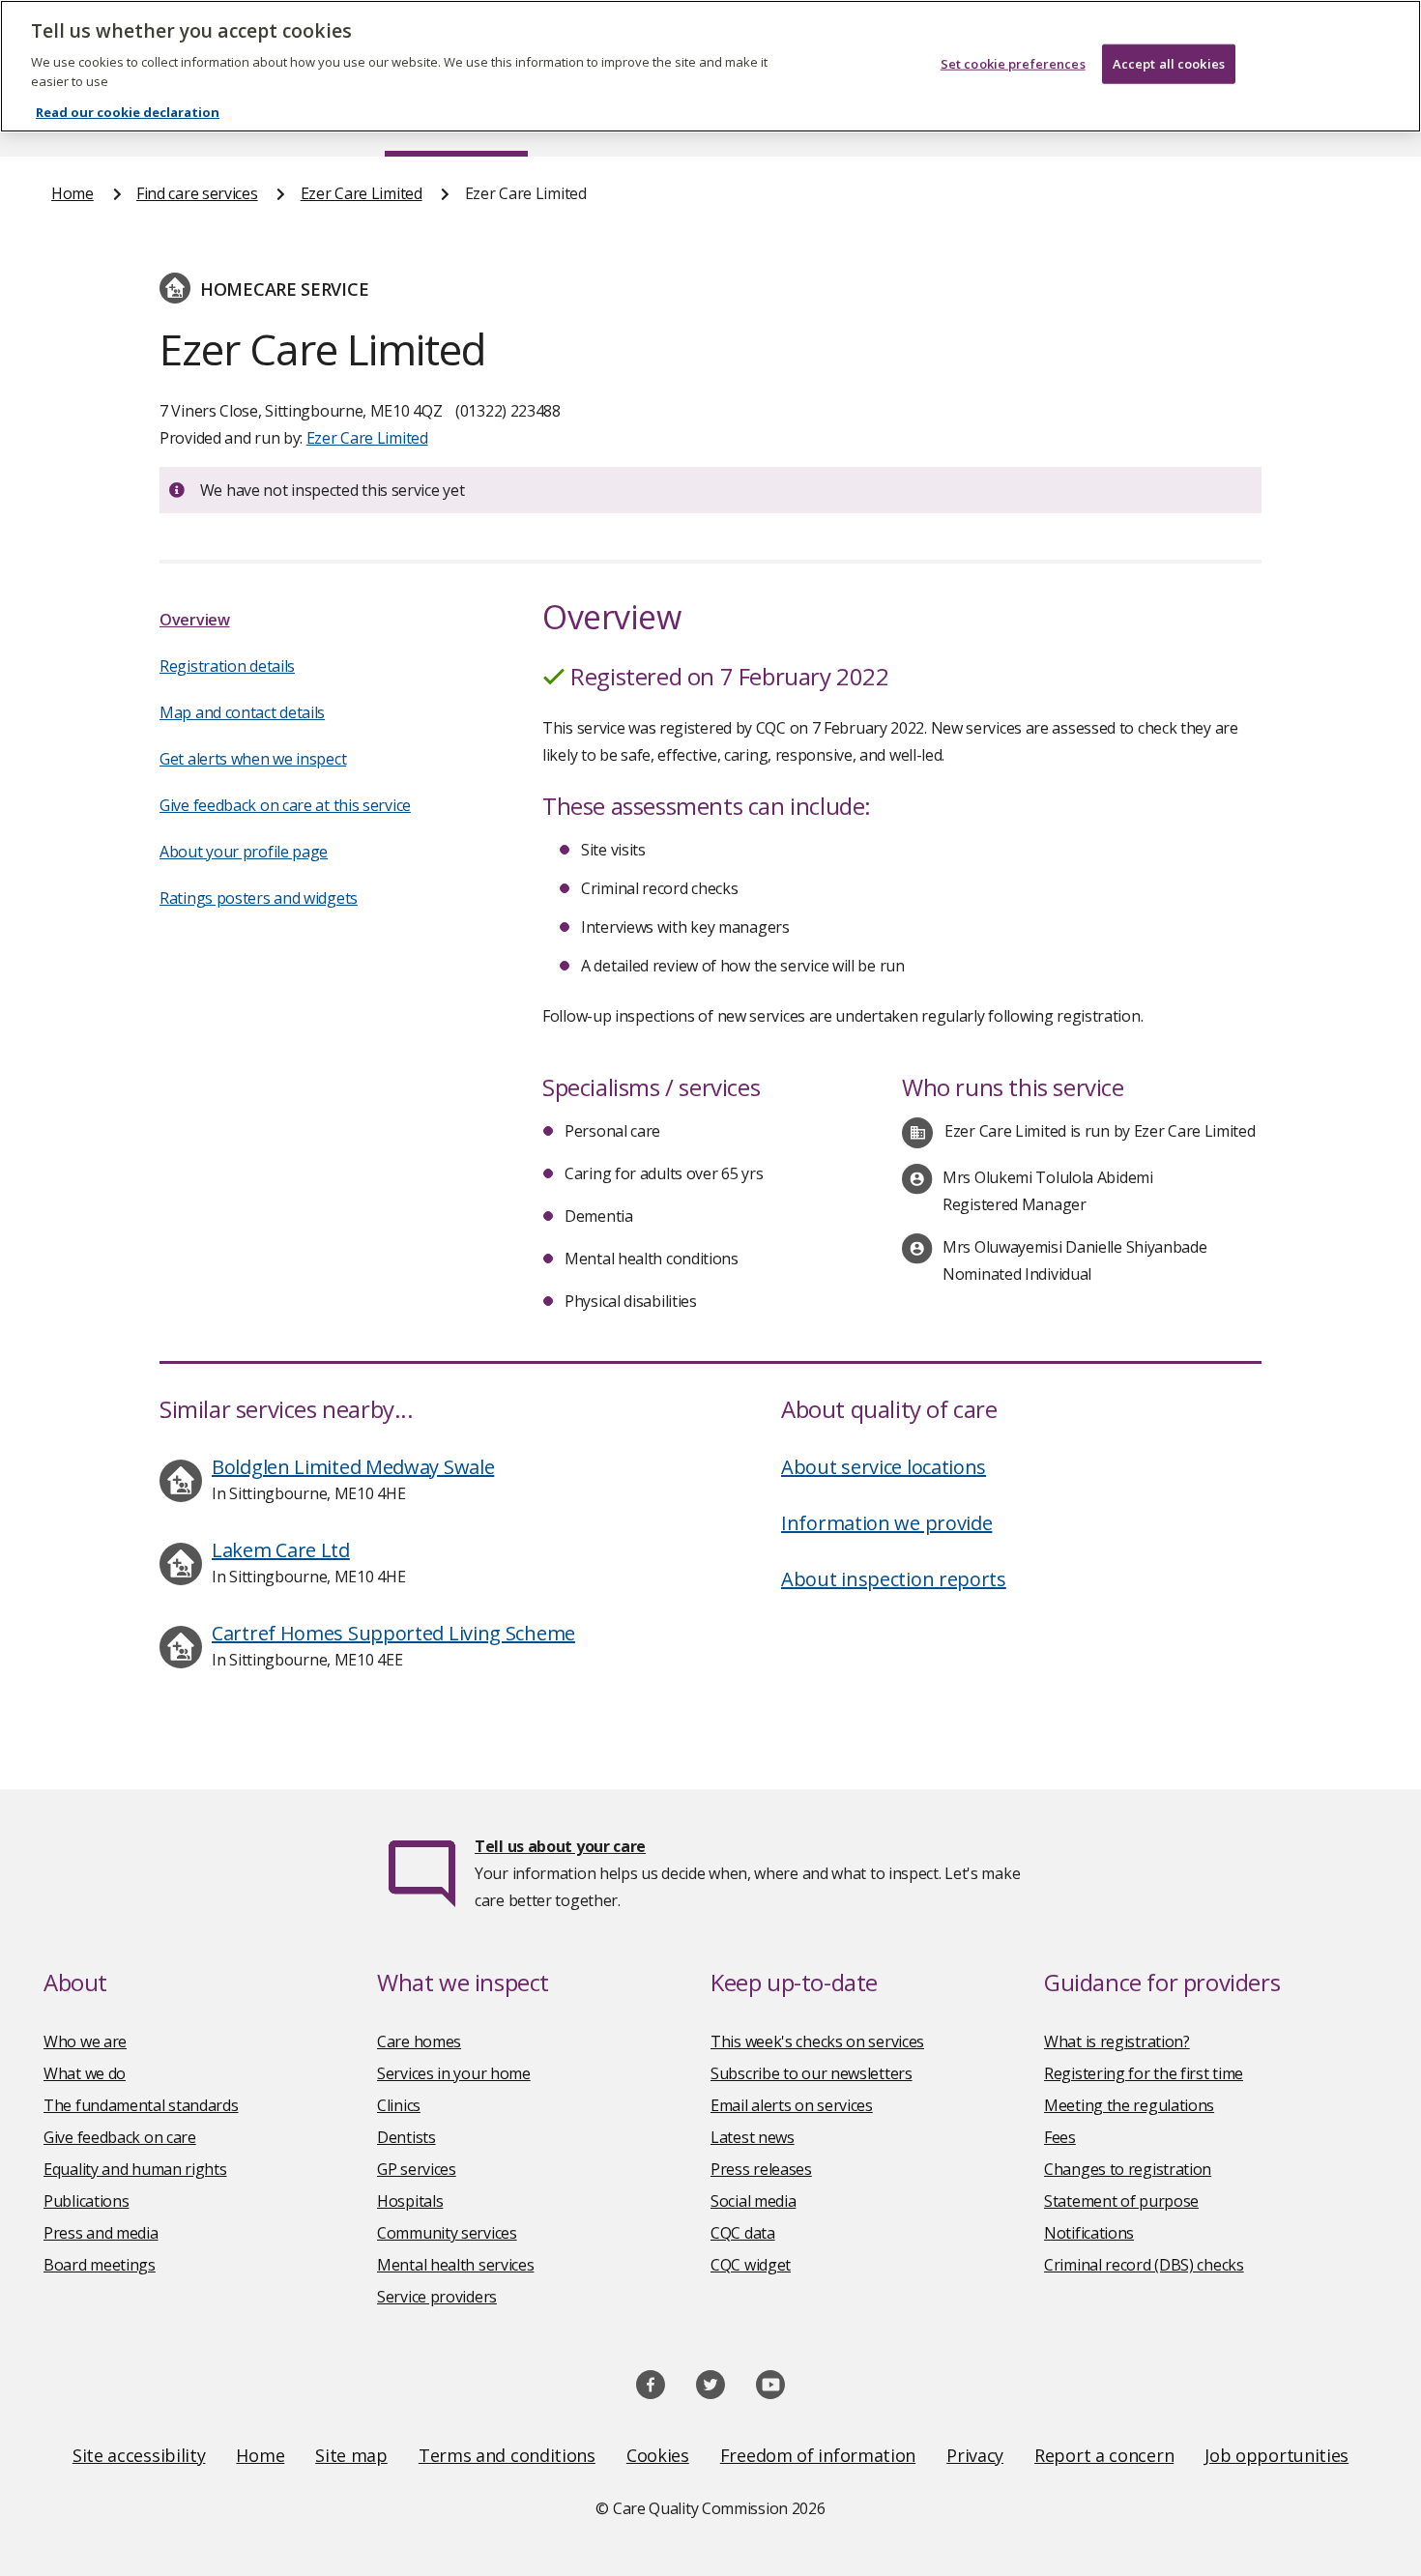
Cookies (658, 2455)
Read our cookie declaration (128, 112)
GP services (417, 2169)
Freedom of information (818, 2455)
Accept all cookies (1169, 64)
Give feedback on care (120, 2137)
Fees (1060, 2137)
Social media (753, 2201)
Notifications (1089, 2233)
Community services (447, 2233)
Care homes (419, 2041)
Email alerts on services (792, 2105)
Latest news (753, 2137)
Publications (86, 2201)
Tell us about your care (560, 1846)
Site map (351, 2455)
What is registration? (1117, 2041)
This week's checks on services (817, 2041)
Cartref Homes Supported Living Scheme (393, 1633)
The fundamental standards (141, 2105)
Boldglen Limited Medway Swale (353, 1467)
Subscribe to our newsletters (812, 2073)
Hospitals (410, 2201)
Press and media (101, 2233)
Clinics (399, 2105)
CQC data (743, 2233)
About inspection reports (894, 1579)
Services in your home (454, 2073)
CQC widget (751, 2265)
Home (72, 193)
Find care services (197, 193)
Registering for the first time (1144, 2073)
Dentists (406, 2137)
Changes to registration (1128, 2169)
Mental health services (455, 2265)
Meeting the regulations (1129, 2105)
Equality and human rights (135, 2169)
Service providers (437, 2297)
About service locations (884, 1467)
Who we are (85, 2041)
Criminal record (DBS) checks (1144, 2265)
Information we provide (886, 1523)
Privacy (975, 2455)
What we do (85, 2073)
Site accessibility (139, 2455)
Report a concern (1104, 2455)
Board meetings (100, 2265)
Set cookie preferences (1013, 64)
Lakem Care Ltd (281, 1550)
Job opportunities (1276, 2455)
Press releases (761, 2169)
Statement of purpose (1121, 2201)
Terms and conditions (507, 2455)
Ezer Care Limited (362, 193)
